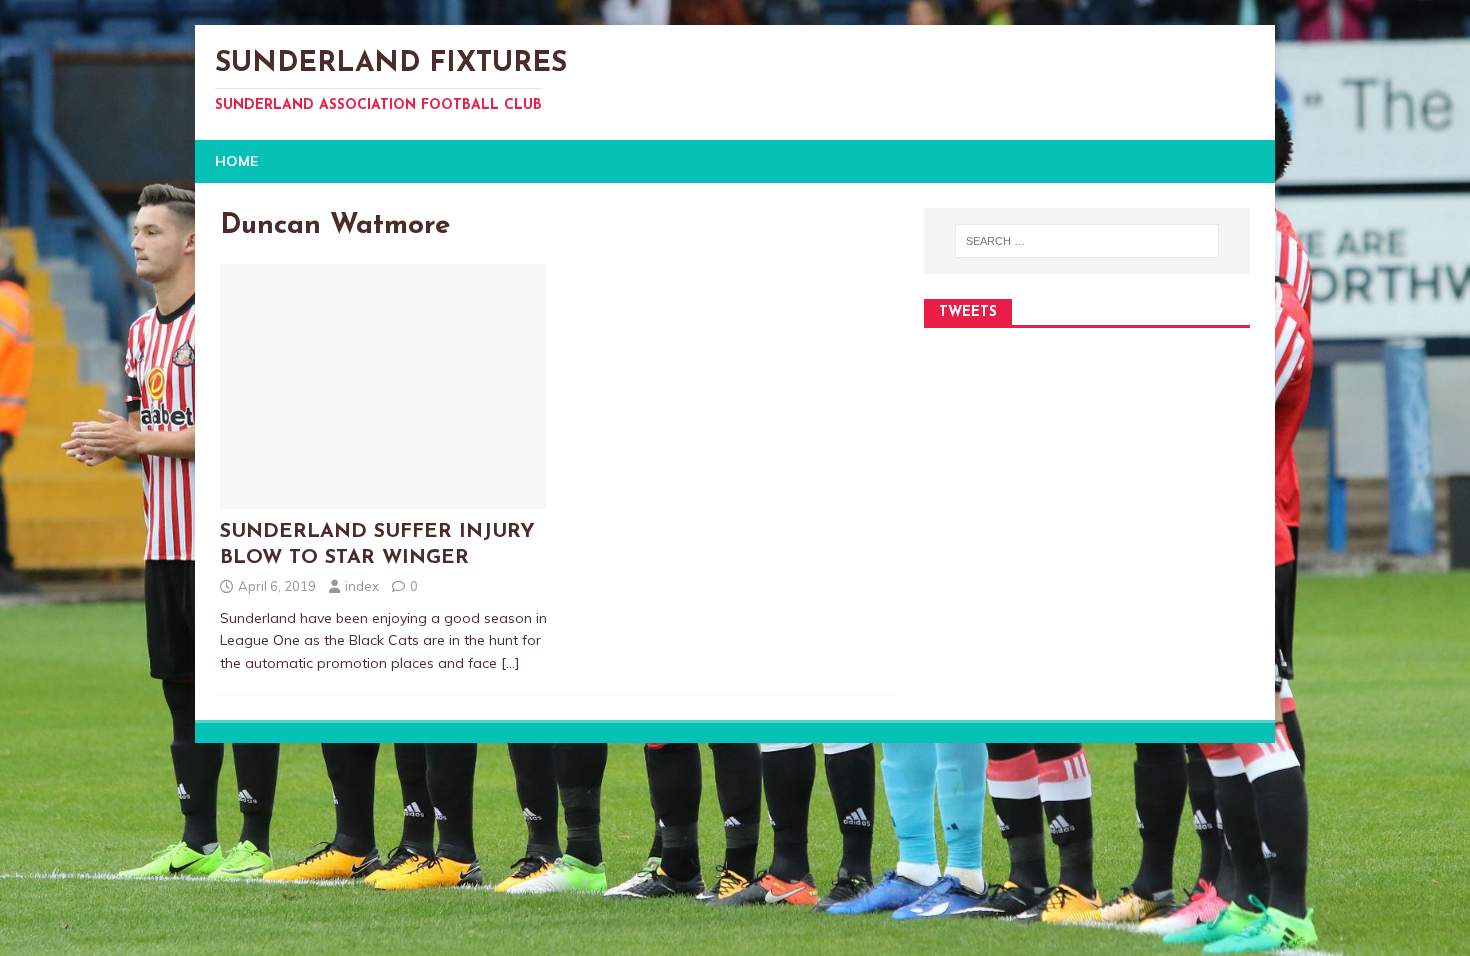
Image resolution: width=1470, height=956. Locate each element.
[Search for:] (1087, 241)
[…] (510, 663)
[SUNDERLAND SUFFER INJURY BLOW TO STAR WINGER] (383, 498)
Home (236, 161)
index (362, 586)
